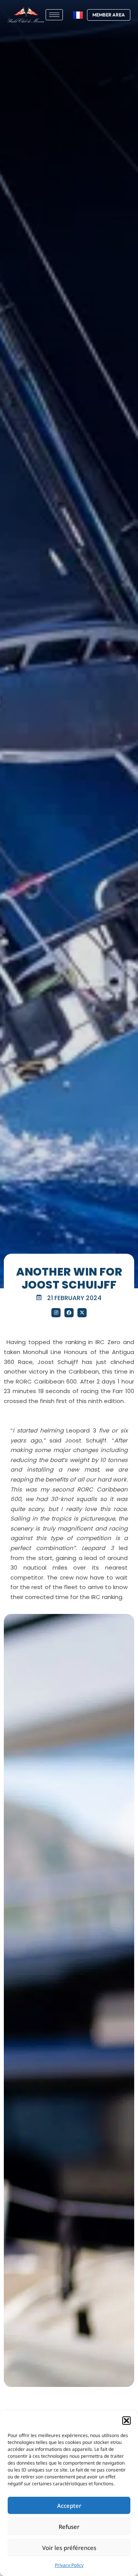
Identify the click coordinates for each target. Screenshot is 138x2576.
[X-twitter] (82, 1313)
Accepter (69, 2506)
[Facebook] (69, 1313)
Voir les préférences (69, 2548)
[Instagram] (56, 1313)
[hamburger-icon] (54, 15)
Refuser (69, 2527)
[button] (127, 2421)
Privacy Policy (69, 2565)
